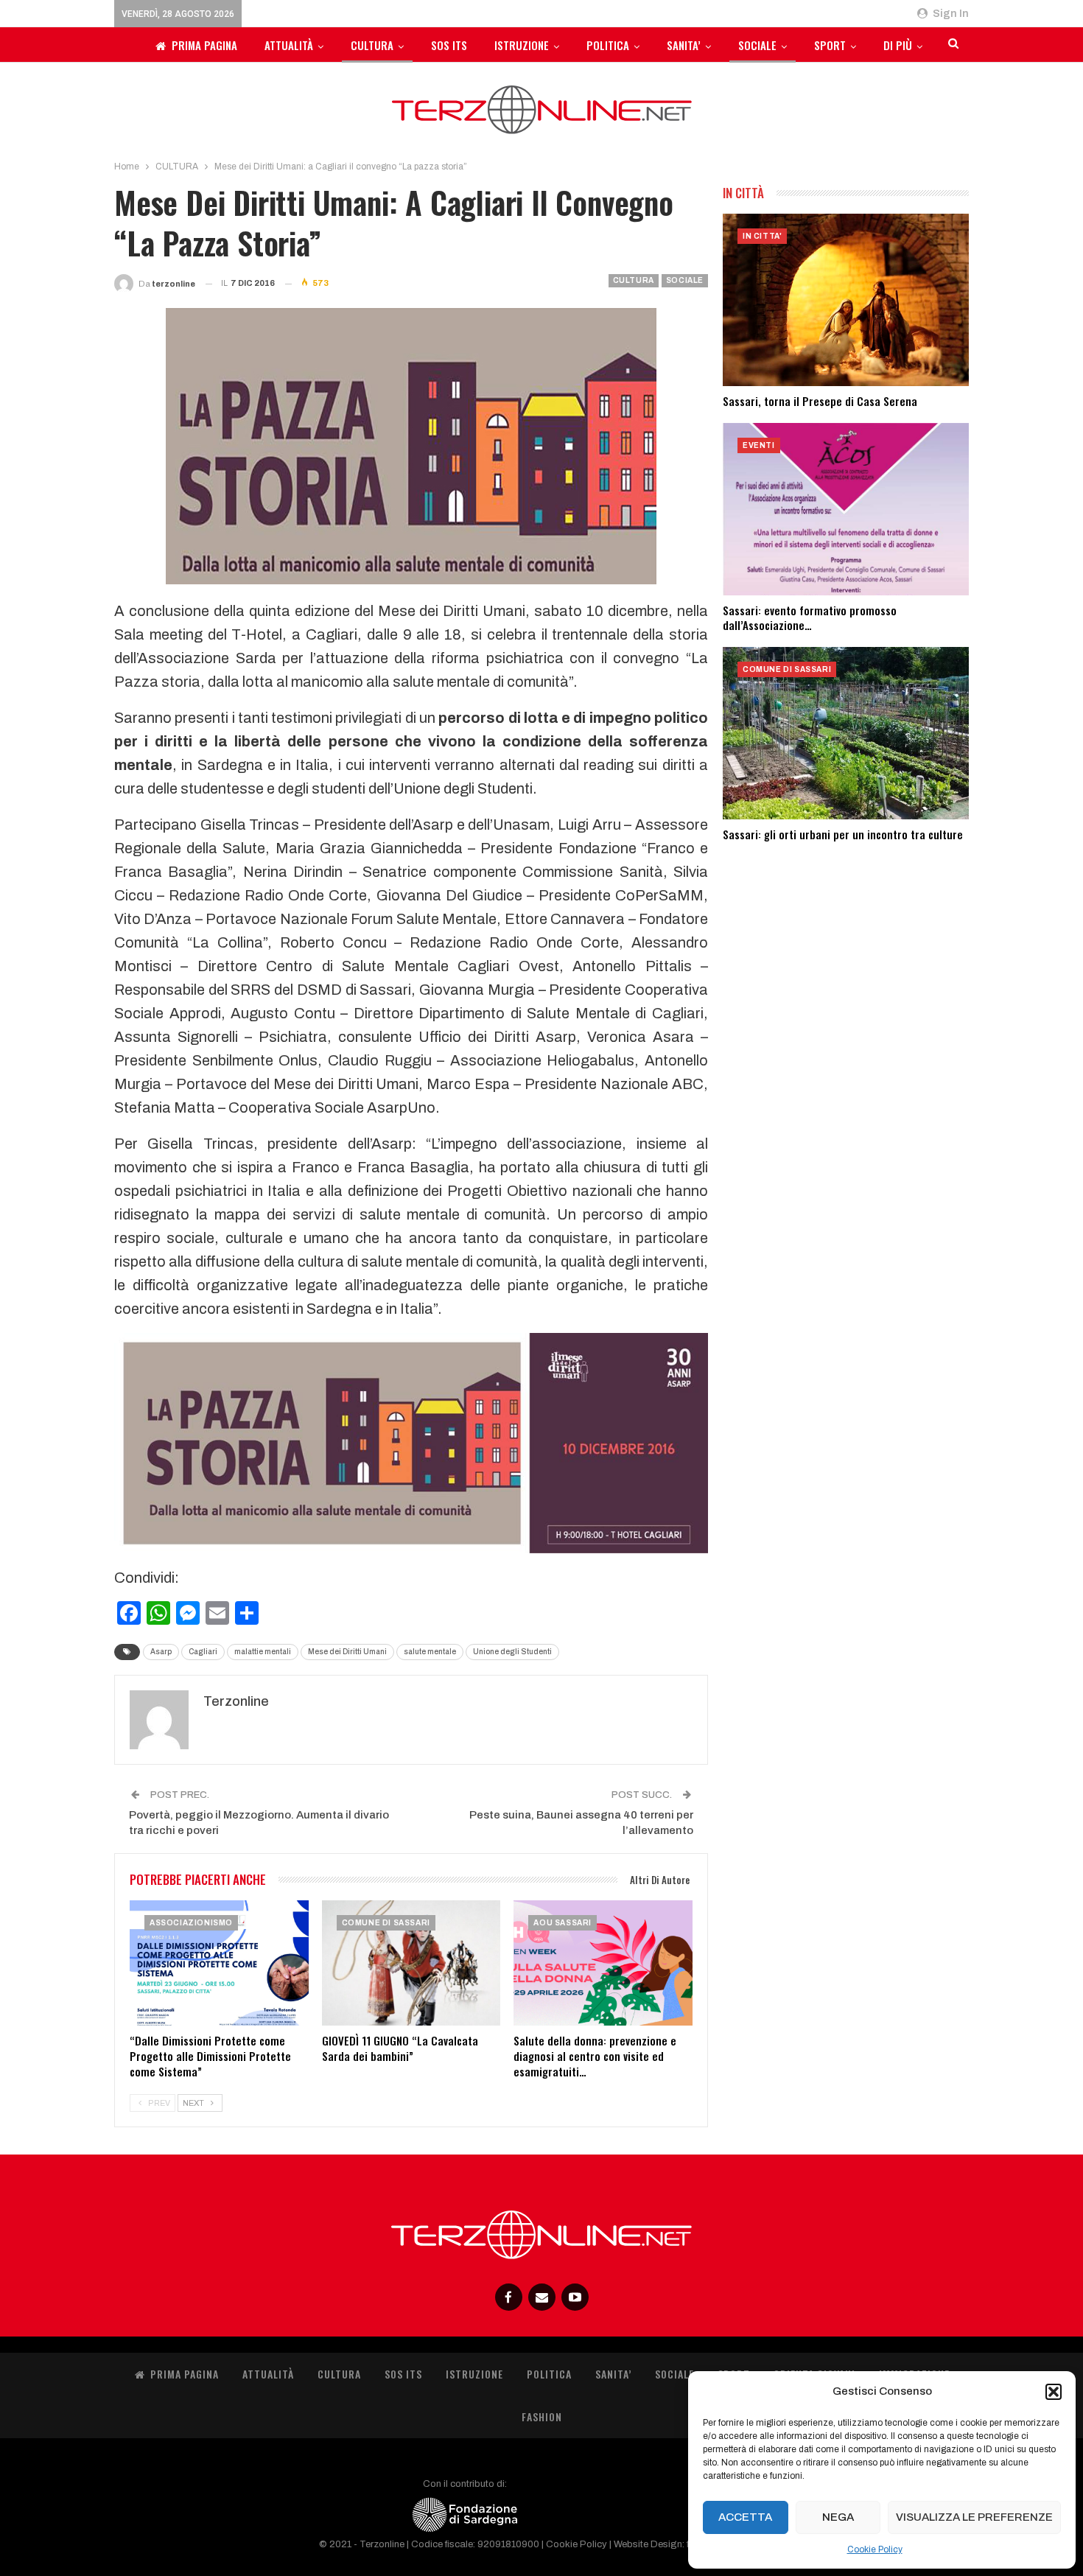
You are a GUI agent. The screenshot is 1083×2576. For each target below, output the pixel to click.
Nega (838, 2517)
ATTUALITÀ (289, 45)
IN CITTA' (762, 236)
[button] (1054, 2392)
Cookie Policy (875, 2549)
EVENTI (759, 445)
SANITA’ (684, 45)
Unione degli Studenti (512, 1652)
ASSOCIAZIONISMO (191, 1923)
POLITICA (608, 45)
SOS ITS (449, 45)
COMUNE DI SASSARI (386, 1923)
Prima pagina (204, 45)
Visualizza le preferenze (974, 2517)
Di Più (898, 45)
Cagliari (203, 1652)
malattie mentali (263, 1652)
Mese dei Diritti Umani (347, 1652)
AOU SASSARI (562, 1923)
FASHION (542, 2416)
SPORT (830, 45)
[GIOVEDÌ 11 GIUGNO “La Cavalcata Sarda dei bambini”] (411, 1963)
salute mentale (430, 1652)
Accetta (745, 2517)
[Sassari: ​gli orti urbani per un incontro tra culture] (846, 733)
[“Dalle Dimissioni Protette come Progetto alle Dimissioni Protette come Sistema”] (219, 1963)
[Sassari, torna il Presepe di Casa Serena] (846, 300)
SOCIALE (757, 45)
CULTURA (372, 45)
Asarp (161, 1652)
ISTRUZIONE (522, 45)
